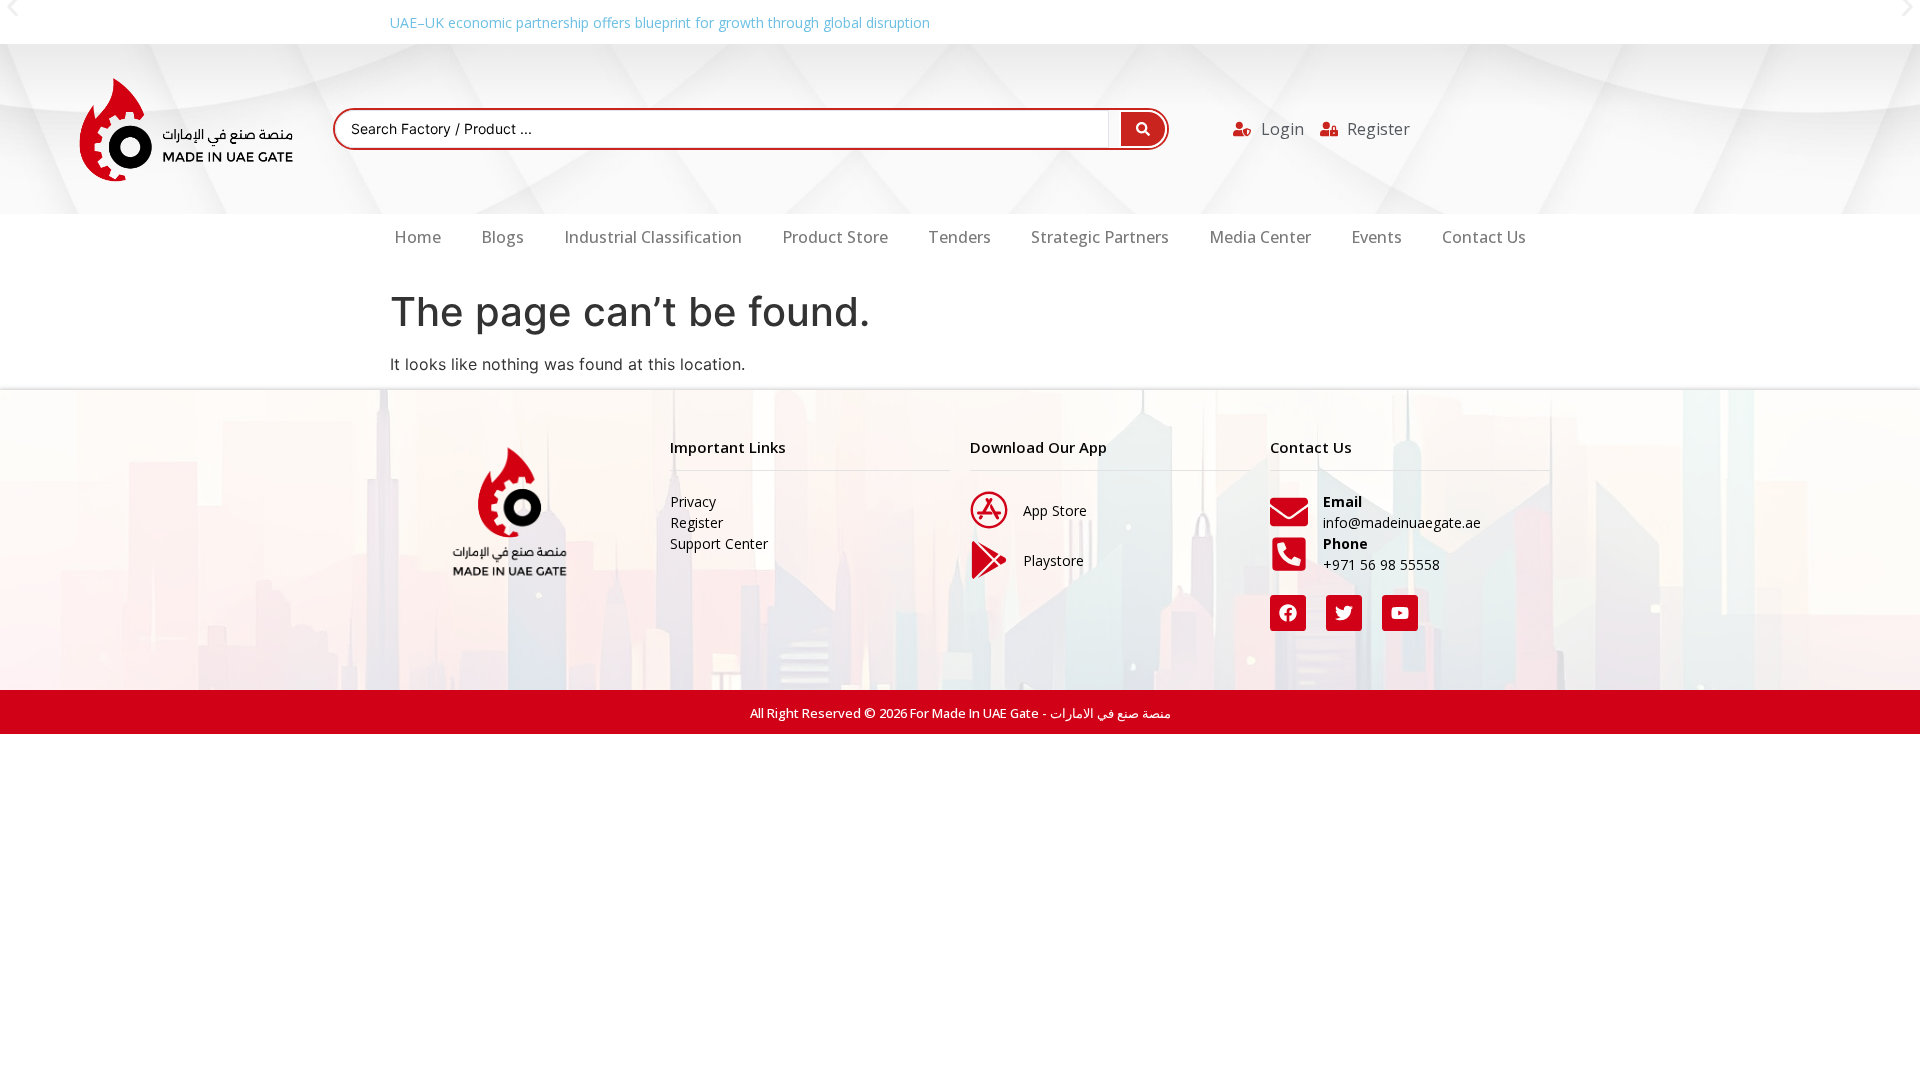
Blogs (502, 237)
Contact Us (1484, 237)
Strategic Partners (1100, 237)
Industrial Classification (653, 237)
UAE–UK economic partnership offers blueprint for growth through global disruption (660, 22)
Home (417, 237)
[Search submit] (1143, 129)
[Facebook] (1288, 613)
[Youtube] (1400, 613)
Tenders (959, 237)
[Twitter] (1344, 613)
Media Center (1260, 237)
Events (1376, 237)
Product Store (835, 237)
